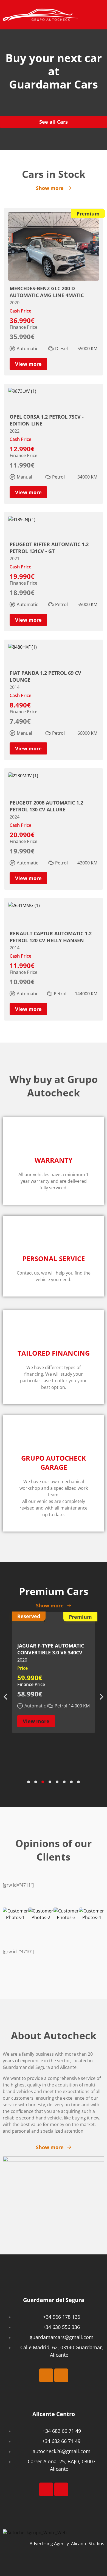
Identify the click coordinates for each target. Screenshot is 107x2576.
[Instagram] (61, 2375)
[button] (100, 14)
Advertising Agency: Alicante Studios (67, 2544)
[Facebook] (46, 2375)
